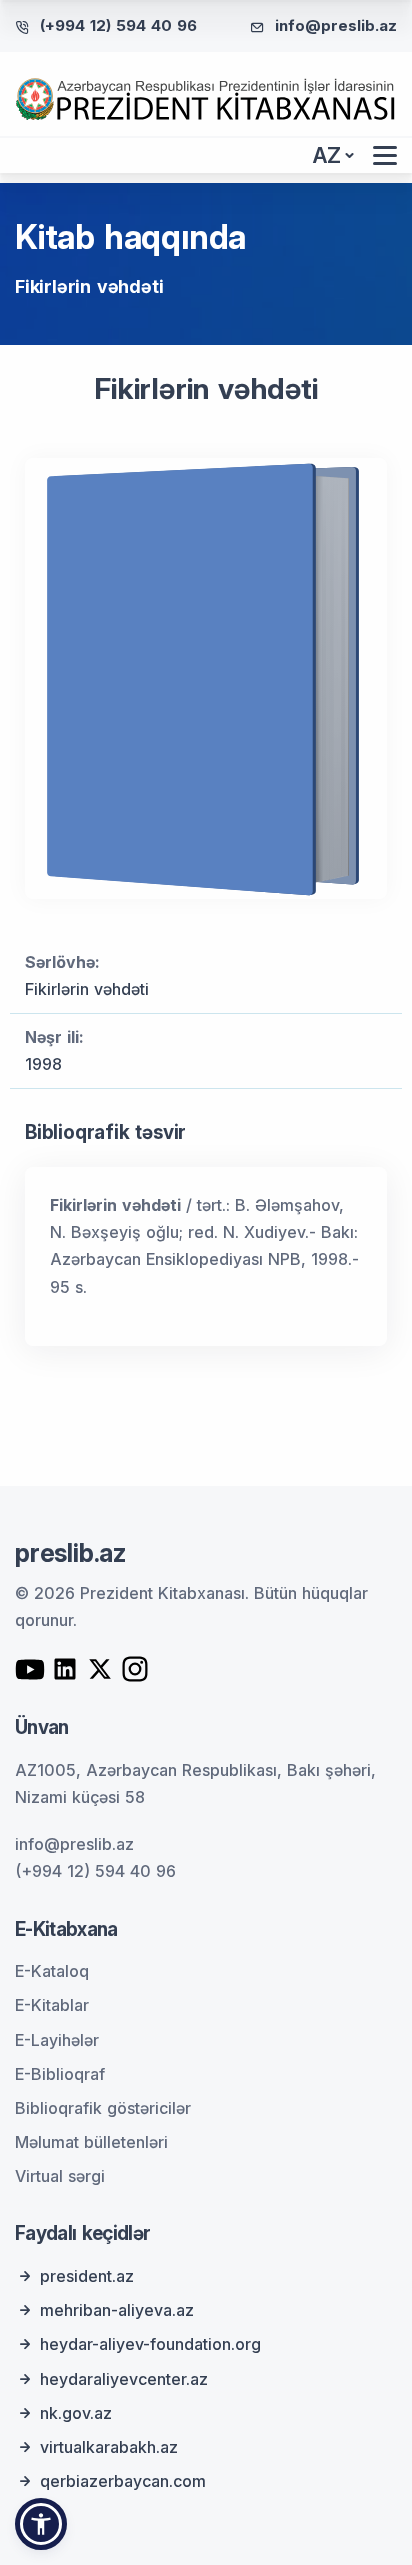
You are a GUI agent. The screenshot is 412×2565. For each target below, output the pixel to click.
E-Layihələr (57, 2040)
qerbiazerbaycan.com (123, 2481)
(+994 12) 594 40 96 (118, 25)
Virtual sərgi (60, 2176)
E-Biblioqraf (60, 2074)
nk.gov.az (76, 2413)
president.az (87, 2276)
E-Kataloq (52, 1971)
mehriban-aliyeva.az (117, 2310)
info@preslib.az (336, 25)
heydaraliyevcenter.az (124, 2379)
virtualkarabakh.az (109, 2447)
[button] (41, 2524)
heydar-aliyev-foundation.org (150, 2344)
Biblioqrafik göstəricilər (103, 2108)
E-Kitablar (52, 2005)
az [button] (327, 155)
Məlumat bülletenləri (91, 2142)
